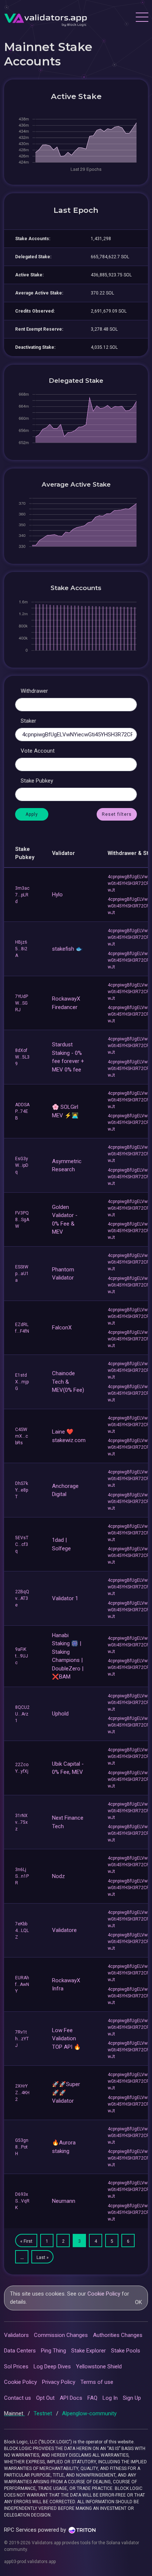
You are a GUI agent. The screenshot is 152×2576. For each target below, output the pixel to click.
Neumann (64, 2201)
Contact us (18, 2398)
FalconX (62, 1328)
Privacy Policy (59, 2382)
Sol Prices (16, 2367)
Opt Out (45, 2398)
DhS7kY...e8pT (22, 1490)
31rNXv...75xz (21, 1822)
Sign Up (132, 2398)
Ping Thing (53, 2351)
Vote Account (38, 751)
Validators (16, 2335)
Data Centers (20, 2351)
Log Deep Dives (52, 2367)
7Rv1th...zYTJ (22, 2039)
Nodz (58, 1876)
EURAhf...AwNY (22, 1984)
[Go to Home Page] (46, 18)
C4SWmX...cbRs (22, 1436)
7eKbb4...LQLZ (22, 1931)
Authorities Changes (118, 2335)
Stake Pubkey (37, 781)
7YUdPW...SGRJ (22, 1003)
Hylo (57, 895)
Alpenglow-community (89, 2413)
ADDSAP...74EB (22, 1111)
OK (139, 2302)
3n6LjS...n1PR (22, 1876)
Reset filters (117, 814)
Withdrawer (34, 691)
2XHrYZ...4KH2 (22, 2093)
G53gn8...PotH (22, 2147)
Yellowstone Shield (99, 2367)
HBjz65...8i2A (21, 949)
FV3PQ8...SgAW (22, 1220)
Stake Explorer (89, 2351)
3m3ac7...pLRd (22, 895)
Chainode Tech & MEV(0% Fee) (68, 1382)
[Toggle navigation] (142, 18)
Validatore (64, 1930)
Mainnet (14, 2413)
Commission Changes (61, 2335)
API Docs (71, 2398)
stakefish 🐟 (67, 949)
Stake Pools (126, 2351)
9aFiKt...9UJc (22, 1656)
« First (26, 2241)
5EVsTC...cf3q (22, 1544)
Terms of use (97, 2382)
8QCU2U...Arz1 (22, 1714)
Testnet (44, 2413)
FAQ (92, 2398)
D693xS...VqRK (22, 2201)
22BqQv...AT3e (22, 1598)
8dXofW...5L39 (22, 1057)
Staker (28, 721)
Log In (110, 2398)
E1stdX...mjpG (22, 1382)
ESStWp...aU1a (22, 1274)
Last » (43, 2258)
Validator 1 (65, 1598)
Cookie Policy (104, 2294)
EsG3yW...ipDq (22, 1165)
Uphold (60, 1714)
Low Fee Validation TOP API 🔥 (66, 2039)
